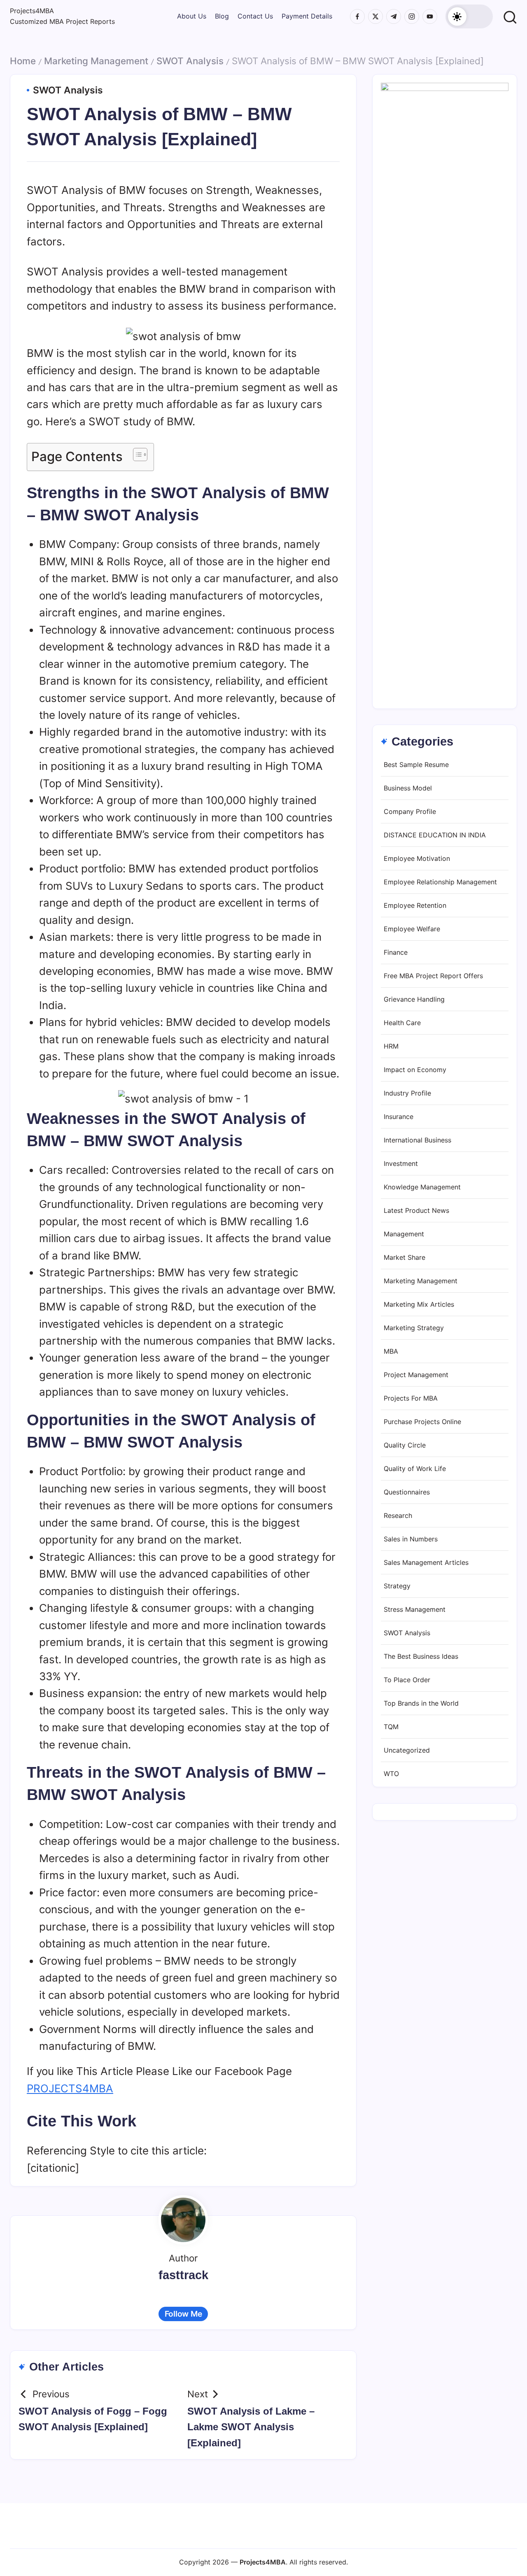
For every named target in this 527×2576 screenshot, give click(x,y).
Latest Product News (416, 1211)
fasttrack (183, 2275)
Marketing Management (96, 61)
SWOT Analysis (190, 61)
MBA (391, 1352)
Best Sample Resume (416, 765)
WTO (391, 1774)
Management (404, 1234)
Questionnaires (407, 1492)
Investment (401, 1164)
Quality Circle (405, 1445)
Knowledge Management (422, 1187)
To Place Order (407, 1680)
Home (23, 61)
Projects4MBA (32, 11)
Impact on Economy (415, 1070)
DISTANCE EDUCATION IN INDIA (435, 835)
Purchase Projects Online (422, 1422)
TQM (391, 1727)
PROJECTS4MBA (70, 2088)
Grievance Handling (414, 1000)
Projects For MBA (411, 1399)
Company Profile (410, 812)
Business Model (408, 788)
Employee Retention (415, 906)
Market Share (405, 1258)
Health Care (402, 1023)
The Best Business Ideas (421, 1657)
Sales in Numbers (411, 1539)
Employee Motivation (417, 859)
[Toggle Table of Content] (136, 455)
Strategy (397, 1586)
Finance (396, 953)
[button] (469, 16)
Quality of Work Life (415, 1469)
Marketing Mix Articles (419, 1305)
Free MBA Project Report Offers (433, 976)
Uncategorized (407, 1751)
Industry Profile (407, 1093)
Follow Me (183, 2314)
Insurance (399, 1117)
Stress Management (415, 1610)
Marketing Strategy (414, 1328)
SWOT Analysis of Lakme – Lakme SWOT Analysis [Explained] (251, 2427)
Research (398, 1516)
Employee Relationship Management (440, 882)
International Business (417, 1140)
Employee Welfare (412, 929)
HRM (391, 1047)
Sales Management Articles (426, 1563)
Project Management (416, 1375)
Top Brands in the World (421, 1704)
